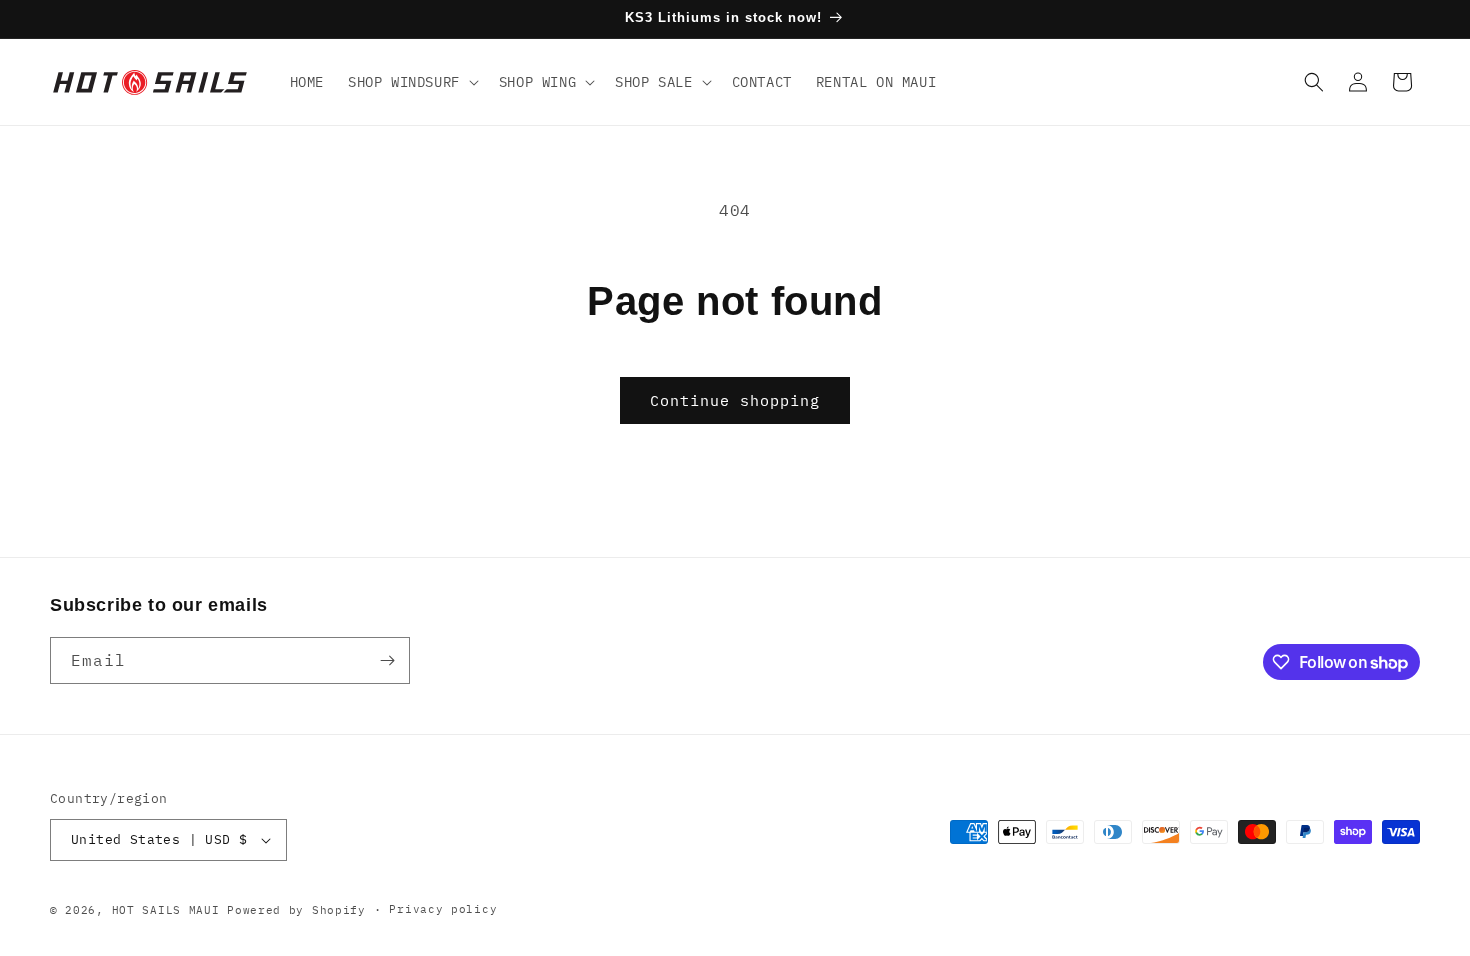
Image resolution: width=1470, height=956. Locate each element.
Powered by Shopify (296, 910)
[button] (411, 82)
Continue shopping (735, 400)
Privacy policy (443, 909)
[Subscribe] (387, 660)
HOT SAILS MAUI (166, 910)
